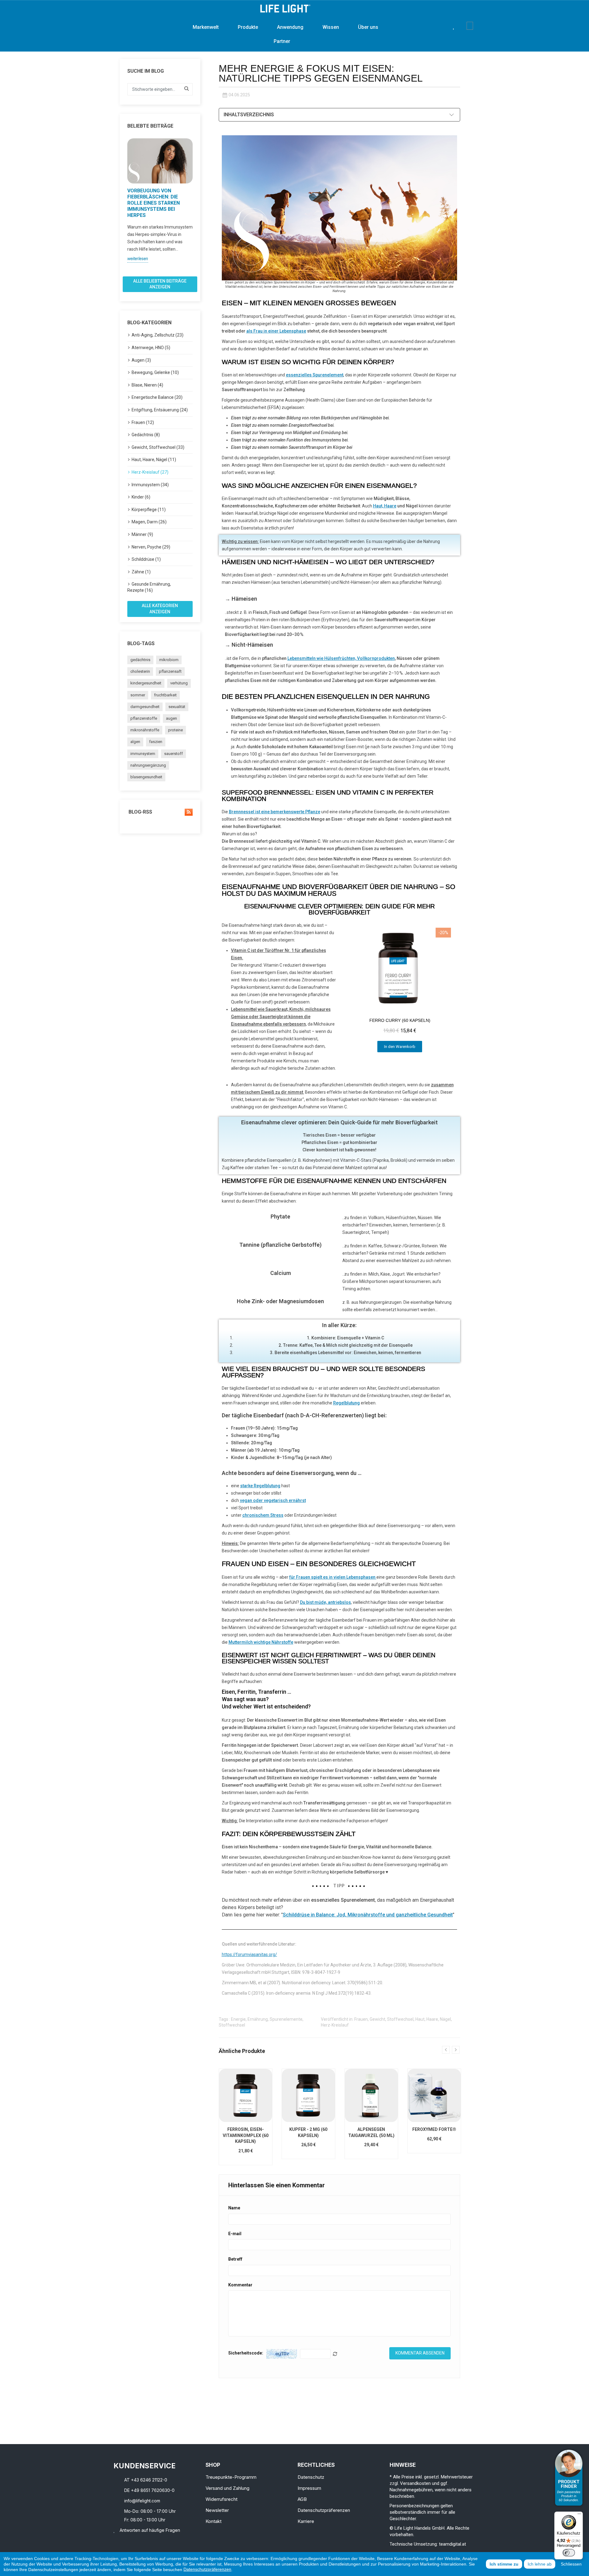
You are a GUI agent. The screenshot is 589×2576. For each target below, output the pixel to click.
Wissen (331, 27)
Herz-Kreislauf (335, 2025)
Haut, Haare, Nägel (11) (154, 460)
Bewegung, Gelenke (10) (155, 372)
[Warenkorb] (470, 26)
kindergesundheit (146, 683)
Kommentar (240, 2285)
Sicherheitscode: (246, 2353)
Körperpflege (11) (149, 510)
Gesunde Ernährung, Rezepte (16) (149, 587)
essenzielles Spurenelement (315, 375)
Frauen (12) (143, 422)
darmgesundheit (145, 707)
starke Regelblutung (260, 1486)
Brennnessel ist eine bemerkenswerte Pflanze (275, 812)
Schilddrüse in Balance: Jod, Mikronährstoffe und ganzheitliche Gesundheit (368, 1915)
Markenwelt (206, 27)
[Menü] (579, 2515)
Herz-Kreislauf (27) (150, 472)
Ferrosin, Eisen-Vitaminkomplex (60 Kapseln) (246, 2135)
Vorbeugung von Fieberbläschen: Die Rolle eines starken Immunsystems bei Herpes (154, 203)
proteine (175, 730)
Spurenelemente (286, 2019)
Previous (124, 205)
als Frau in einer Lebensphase (276, 331)
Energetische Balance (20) (157, 397)
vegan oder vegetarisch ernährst (273, 1500)
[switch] (569, 2553)
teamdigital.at (452, 2544)
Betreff (235, 2259)
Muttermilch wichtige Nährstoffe (261, 1642)
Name (234, 2208)
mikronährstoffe (145, 730)
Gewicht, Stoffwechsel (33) (158, 447)
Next (196, 205)
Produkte (248, 27)
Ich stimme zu (504, 2564)
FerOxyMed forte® (434, 2129)
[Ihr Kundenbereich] (462, 26)
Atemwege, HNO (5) (151, 348)
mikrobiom (169, 660)
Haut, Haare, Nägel (433, 2019)
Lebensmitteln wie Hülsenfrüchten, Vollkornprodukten (341, 658)
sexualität (177, 707)
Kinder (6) (141, 497)
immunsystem (143, 754)
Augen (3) (141, 360)
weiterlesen (138, 259)
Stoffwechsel (232, 2025)
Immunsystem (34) (150, 485)
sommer (138, 695)
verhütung (179, 683)
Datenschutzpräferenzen (207, 2569)
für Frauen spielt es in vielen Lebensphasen (332, 1577)
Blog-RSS (140, 812)
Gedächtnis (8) (146, 435)
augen (171, 718)
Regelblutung (346, 1403)
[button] (444, 26)
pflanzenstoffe (144, 718)
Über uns (368, 27)
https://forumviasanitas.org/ (249, 1954)
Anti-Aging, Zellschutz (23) (158, 335)
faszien (156, 742)
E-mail (235, 2234)
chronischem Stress (263, 1515)
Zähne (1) (141, 572)
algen (135, 742)
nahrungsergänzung (148, 765)
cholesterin (140, 671)
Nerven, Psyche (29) (151, 547)
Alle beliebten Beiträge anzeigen (160, 284)
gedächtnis (140, 660)
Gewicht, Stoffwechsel (392, 2019)
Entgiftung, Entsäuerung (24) (160, 410)
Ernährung (258, 2019)
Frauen (361, 2019)
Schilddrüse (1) (146, 559)
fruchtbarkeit (165, 695)
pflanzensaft (170, 671)
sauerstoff (173, 754)
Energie (238, 2019)
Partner (282, 41)
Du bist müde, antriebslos (325, 1602)
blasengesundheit (146, 777)
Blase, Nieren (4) (147, 385)
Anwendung (290, 27)
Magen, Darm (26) (149, 522)
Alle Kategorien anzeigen (160, 609)
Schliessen (571, 2564)
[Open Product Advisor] (569, 2478)
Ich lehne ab (540, 2564)
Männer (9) (142, 534)
